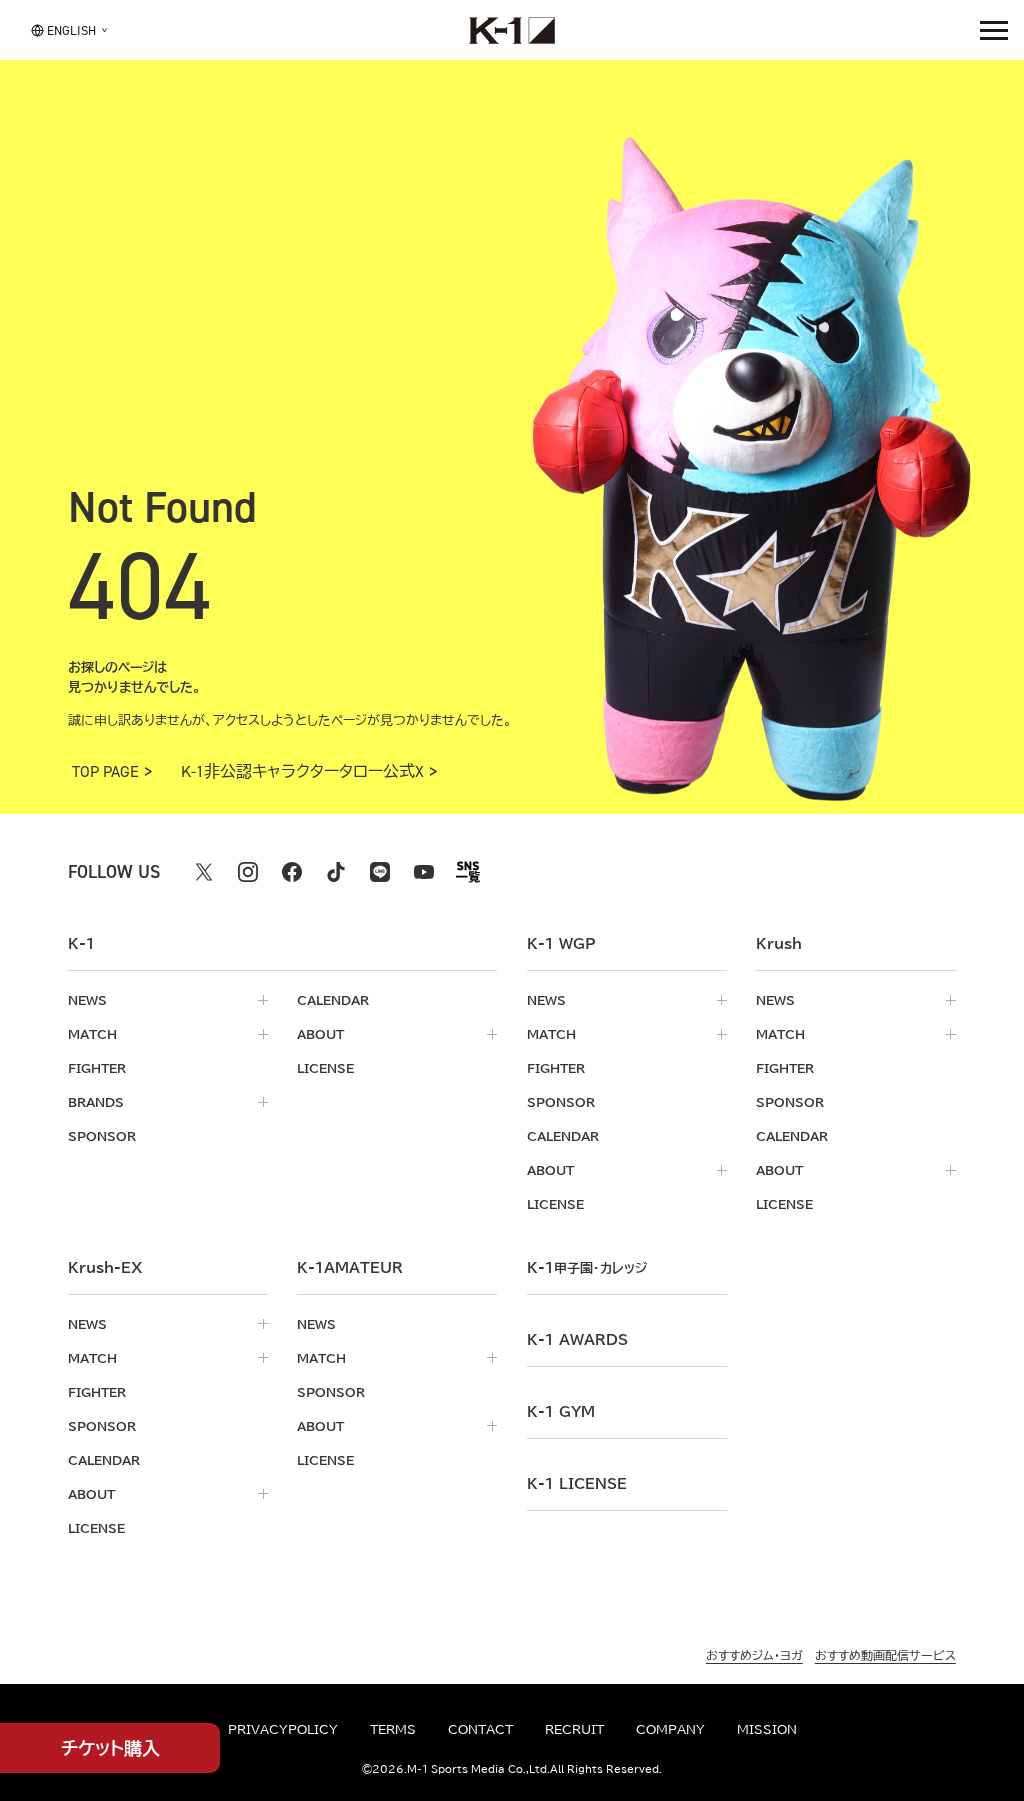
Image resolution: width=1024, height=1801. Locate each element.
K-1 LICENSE (577, 1484)
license (325, 1068)
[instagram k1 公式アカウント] (248, 872)
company (670, 1729)
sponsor (102, 1136)
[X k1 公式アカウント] (204, 872)
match (92, 1034)
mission (767, 1729)
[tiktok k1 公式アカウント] (336, 872)
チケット (110, 1748)
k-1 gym (561, 1412)
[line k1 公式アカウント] (380, 872)
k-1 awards (577, 1340)
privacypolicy (283, 1729)
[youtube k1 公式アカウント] (424, 872)
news (87, 1000)
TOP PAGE (105, 772)
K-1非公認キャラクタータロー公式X (302, 772)
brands (96, 1102)
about (320, 1034)
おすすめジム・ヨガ (754, 1655)
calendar (333, 1000)
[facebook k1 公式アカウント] (292, 872)
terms (393, 1729)
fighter (97, 1068)
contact (480, 1729)
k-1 (587, 1268)
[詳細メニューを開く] (994, 30)
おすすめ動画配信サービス (885, 1655)
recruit (574, 1729)
